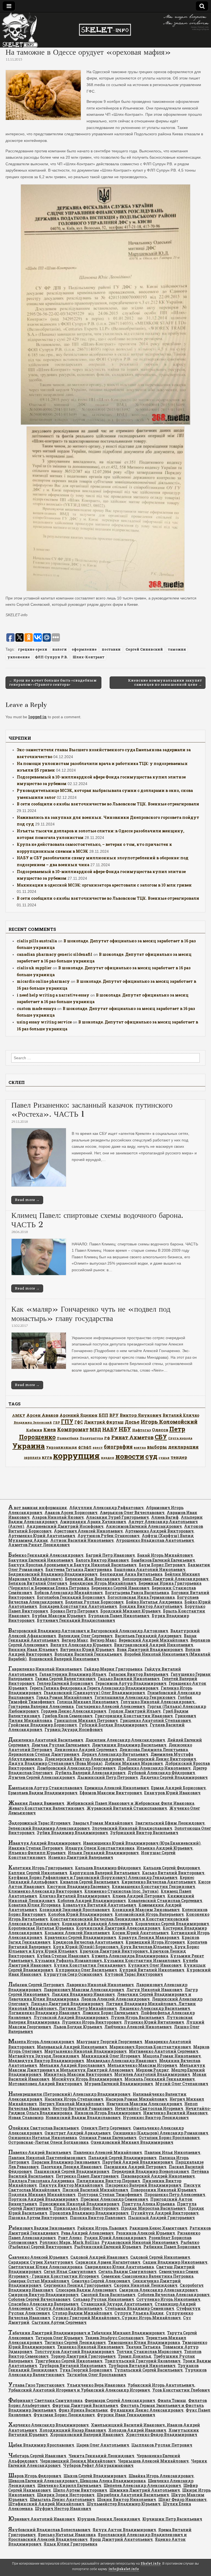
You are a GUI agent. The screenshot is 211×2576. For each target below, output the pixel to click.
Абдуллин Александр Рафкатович (106, 1508)
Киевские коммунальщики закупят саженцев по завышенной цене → (165, 682)
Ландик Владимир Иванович (83, 1994)
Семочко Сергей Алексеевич (101, 2281)
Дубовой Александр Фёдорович (161, 1773)
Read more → (27, 1200)
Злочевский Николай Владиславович (132, 1828)
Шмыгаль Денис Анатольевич (62, 2499)
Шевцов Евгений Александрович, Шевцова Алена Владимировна (77, 2481)
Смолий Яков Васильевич (108, 2295)
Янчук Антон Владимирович (124, 2530)
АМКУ (19, 1415)
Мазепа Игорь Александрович (41, 2042)
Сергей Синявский (144, 649)
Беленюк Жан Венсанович (92, 1579)
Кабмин (34, 1430)
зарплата (32, 1457)
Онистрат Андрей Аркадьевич (78, 2133)
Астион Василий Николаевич (82, 1540)
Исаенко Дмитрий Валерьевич (81, 1857)
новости (130, 1456)
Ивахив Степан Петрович (36, 1848)
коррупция (76, 1456)
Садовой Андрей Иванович (99, 2257)
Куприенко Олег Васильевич (86, 1970)
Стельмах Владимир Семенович (139, 2308)
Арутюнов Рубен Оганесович (109, 1536)
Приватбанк (68, 1438)
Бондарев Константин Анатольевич (78, 1606)
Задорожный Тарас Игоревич (39, 1823)
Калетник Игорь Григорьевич (41, 1868)
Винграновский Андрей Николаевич (154, 1645)
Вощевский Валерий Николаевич (64, 1659)
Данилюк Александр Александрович (125, 1740)
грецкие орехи (33, 649)
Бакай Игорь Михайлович (165, 1555)
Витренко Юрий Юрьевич (87, 1649)
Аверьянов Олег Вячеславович (132, 1513)
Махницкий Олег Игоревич (111, 2056)
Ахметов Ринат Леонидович (39, 1545)
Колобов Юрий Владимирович (80, 1914)
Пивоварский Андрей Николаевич (158, 2176)
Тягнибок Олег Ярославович (97, 2375)
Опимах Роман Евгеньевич (108, 2138)
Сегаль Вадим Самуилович (127, 2271)
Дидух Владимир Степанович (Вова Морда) (55, 1763)
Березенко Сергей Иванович (120, 1588)
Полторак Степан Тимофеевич (110, 2194)
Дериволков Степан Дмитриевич (44, 1754)
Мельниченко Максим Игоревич (142, 2065)
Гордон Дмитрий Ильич (135, 1711)
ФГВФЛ (85, 1447)
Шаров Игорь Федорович (35, 2476)
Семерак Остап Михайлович (39, 2281)
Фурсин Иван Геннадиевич (126, 2415)
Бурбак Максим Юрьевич (59, 1616)
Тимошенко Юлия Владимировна (144, 2342)
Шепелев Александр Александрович (142, 2485)
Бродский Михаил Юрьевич (131, 1611)
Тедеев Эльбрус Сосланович (114, 2338)
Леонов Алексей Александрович (115, 1999)
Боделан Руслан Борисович (94, 1602)
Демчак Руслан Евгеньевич (61, 1745)
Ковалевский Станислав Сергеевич (165, 1901)
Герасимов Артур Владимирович (131, 1683)
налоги (59, 649)
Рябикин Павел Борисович (172, 2247)
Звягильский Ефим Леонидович (170, 1823)
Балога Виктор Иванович (102, 1560)
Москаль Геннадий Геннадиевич (160, 2079)
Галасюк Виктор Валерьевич (138, 1674)
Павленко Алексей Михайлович (108, 2152)
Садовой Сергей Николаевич (160, 2257)
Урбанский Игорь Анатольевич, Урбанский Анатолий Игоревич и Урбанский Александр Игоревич (102, 2388)
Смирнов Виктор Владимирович (43, 2295)
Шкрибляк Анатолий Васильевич (133, 2495)
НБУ (125, 1429)
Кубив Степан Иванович (63, 1956)
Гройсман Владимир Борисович (43, 1725)
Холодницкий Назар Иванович (73, 2430)
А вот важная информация (38, 1508)
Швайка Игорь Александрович (161, 2476)
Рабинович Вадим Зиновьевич (42, 2228)
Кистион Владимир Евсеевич (78, 1886)
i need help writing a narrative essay (53, 995)
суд (151, 1456)
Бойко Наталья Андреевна (154, 1602)
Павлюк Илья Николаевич (172, 2152)
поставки (111, 649)
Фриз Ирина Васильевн (83, 2410)
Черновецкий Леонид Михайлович (78, 2461)
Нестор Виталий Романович (83, 2108)
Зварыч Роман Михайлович (103, 1823)
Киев (50, 1429)
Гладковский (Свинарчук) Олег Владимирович (94, 1693)
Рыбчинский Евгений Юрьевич (108, 2247)
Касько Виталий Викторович (173, 1873)
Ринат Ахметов (132, 1437)
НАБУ (110, 1429)
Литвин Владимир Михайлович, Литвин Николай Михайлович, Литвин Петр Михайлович (102, 2006)
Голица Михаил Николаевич (88, 1702)
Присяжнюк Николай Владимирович (79, 2204)
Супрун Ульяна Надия (139, 2313)
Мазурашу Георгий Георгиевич (109, 2042)
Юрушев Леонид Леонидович (109, 2519)
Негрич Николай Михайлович (72, 2104)
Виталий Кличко (181, 1415)
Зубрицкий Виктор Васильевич (144, 1833)
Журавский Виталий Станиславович (127, 1808)
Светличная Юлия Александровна (45, 2267)
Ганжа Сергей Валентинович (65, 1679)
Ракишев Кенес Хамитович (158, 2228)
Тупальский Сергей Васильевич (148, 2370)
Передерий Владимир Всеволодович (150, 2171)
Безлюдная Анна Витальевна (131, 1574)
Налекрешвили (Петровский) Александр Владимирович (69, 2094)
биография (118, 1447)
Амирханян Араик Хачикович (93, 1522)
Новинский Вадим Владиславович (83, 2117)
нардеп (108, 1458)
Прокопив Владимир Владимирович (89, 2213)
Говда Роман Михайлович (64, 1697)
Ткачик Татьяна (143, 2347)
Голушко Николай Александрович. (158, 1702)
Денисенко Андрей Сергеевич (86, 1750)
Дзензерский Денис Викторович (161, 1759)
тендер (179, 1457)
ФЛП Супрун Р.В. (51, 657)
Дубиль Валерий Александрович (90, 1773)
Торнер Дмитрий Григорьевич (83, 2356)
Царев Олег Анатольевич (103, 2445)
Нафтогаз (141, 1430)
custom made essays (36, 1008)
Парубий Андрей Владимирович (138, 2162)
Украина (29, 1446)
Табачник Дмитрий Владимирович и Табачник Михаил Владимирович (87, 2333)
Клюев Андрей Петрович (139, 1896)
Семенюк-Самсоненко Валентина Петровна (147, 2276)
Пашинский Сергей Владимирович (72, 2171)
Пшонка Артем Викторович (38, 2218)
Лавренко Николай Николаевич (100, 1985)
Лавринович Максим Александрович (84, 1990)
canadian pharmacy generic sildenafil (55, 954)
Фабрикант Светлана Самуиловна (45, 2400)
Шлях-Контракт (88, 657)
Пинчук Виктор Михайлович (71, 2185)
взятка (140, 1447)
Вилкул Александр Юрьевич (81, 1645)
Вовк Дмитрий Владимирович (150, 1649)
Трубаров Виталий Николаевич (73, 2366)
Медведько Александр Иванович (122, 2061)
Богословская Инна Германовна (141, 1597)
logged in (38, 717)
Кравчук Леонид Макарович (149, 1937)
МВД (95, 1429)
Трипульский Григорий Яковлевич (143, 2361)
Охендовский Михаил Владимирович (132, 2142)
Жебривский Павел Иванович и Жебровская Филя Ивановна (130, 1803)
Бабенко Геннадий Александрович (46, 1555)
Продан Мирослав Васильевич (153, 2208)
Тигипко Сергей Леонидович (75, 2342)
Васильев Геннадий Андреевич (148, 1636)
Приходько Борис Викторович (86, 2208)
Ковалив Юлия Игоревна (34, 1905)
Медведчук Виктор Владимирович (46, 2061)
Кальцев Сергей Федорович (172, 1868)
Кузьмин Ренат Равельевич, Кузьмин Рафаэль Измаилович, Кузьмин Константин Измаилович (106, 1958)
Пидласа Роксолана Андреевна (41, 2181)
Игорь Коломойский (169, 1422)
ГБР (56, 1422)
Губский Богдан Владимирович (113, 1725)
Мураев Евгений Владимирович (119, 2084)
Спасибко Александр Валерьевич (43, 2304)
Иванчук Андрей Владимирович (45, 1843)
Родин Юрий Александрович (115, 2238)
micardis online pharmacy (43, 981)
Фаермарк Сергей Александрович (120, 2400)
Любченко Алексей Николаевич (138, 2027)
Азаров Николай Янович (58, 1517)
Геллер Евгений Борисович (65, 1683)
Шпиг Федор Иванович (182, 2499)
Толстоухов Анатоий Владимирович (74, 2351)
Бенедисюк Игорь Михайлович (103, 1583)
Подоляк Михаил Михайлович (42, 2194)
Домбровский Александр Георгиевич (76, 1768)
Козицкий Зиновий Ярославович (75, 1910)
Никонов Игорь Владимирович (108, 2113)
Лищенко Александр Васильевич (155, 2008)
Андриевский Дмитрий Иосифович (65, 1526)
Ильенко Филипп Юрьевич (37, 1853)
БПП (103, 1415)
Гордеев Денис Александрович (74, 1711)
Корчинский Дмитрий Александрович (118, 1928)
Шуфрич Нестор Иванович (63, 2508)
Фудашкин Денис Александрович (147, 2410)
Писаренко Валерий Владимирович (143, 2185)
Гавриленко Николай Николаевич (45, 1669)
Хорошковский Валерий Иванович (87, 2435)
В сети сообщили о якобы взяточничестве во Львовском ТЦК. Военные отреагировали (108, 804)
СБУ (161, 1437)
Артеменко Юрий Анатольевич (42, 1536)
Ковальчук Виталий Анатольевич (99, 1905)
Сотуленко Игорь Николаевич (168, 2299)
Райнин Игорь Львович (102, 2228)
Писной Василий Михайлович (95, 2190)
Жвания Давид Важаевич (36, 1803)
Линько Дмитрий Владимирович (67, 2004)
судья (164, 1458)
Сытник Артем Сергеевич (59, 2322)
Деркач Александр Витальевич (115, 1754)
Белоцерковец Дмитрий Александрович (165, 1579)
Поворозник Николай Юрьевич (163, 2190)
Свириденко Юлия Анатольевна (119, 2267)
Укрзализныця (61, 1447)
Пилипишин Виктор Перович (108, 2181)
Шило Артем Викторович (80, 2490)
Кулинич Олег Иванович (155, 1965)
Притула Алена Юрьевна (148, 2204)
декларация (183, 1447)
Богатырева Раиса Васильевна (137, 1593)
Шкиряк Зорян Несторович (66, 2495)
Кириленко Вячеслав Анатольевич (159, 1882)
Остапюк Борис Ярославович (169, 2138)
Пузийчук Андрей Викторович (165, 2213)
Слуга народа (180, 1438)
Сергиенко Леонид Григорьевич (78, 2285)
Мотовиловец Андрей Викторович (45, 2084)
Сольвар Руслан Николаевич (103, 2299)
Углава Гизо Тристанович (36, 2385)
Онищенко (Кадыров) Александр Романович (161, 2133)
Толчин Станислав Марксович (149, 2351)
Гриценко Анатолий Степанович (156, 1720)
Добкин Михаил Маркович (134, 1763)
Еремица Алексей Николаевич (117, 1788)
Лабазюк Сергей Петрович (36, 1985)
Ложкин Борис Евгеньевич (110, 2013)
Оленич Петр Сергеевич (106, 2128)
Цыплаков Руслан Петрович (162, 2445)
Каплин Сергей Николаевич (38, 1873)
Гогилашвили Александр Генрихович (135, 1697)
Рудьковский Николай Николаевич (140, 2242)
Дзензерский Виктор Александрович (85, 1759)
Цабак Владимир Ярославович (41, 2445)
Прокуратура (91, 1438)
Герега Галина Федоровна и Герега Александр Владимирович (94, 1688)
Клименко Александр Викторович (45, 1891)
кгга (47, 1457)
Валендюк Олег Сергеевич (85, 1636)
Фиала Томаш (172, 2400)
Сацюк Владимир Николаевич (175, 2262)
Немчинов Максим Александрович (144, 2104)
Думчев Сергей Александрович (42, 1777)
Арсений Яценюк (79, 1415)
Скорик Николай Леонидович (146, 2285)
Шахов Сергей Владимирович (95, 2476)
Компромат (73, 1429)
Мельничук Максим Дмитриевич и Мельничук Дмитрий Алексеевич (107, 2068)
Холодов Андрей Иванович (137, 2430)
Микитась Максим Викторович (78, 2074)
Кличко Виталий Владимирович (75, 1896)
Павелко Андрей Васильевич (40, 2152)
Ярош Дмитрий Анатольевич (121, 2539)
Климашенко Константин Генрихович (153, 1886)
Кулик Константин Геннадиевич (90, 1965)
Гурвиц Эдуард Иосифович (74, 1729)
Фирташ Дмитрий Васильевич (85, 2405)
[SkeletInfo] (105, 30)
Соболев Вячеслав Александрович (174, 2295)
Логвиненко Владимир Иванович (44, 2013)
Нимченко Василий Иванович (175, 2113)
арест (98, 1447)
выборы (157, 1447)
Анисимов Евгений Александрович (144, 1526)
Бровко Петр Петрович (74, 1611)
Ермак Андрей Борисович (178, 1788)
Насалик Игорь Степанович (74, 2099)
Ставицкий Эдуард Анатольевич (117, 2304)
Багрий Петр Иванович (110, 1555)
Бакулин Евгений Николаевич (41, 1560)
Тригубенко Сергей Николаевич (69, 2361)
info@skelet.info (124, 2569)
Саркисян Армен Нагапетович (108, 2262)
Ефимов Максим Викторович (111, 1793)
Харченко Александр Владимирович (48, 2425)
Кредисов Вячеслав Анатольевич (88, 1942)
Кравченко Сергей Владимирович (80, 1937)
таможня (177, 649)
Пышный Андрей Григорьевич (161, 2218)
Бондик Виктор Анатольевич (151, 1606)
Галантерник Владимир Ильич (73, 1674)
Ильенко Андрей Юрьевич (165, 1848)
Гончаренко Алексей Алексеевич (110, 1706)
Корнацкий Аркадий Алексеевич (97, 1924)
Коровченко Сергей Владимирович (172, 1924)
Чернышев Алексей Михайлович (153, 2461)
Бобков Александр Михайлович (69, 1593)
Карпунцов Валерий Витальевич (105, 1873)
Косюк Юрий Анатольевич (140, 1933)
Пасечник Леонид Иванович (71, 2167)
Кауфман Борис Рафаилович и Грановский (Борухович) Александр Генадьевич (93, 1877)
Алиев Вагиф (165, 1517)
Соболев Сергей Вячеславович (39, 2299)
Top (198, 2563)
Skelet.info (151, 2563)
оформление (84, 649)
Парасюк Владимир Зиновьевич (66, 2162)
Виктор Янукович (141, 1415)
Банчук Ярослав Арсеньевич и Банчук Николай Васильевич (72, 1565)
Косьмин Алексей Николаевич (77, 1933)
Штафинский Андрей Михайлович (46, 2504)
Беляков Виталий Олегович (38, 1583)
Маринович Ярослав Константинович (150, 2047)
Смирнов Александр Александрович (158, 2290)
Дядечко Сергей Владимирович (174, 1777)
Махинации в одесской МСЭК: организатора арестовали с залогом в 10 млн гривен (104, 885)
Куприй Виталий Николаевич (152, 1970)
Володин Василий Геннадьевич (88, 1654)
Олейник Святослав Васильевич (44, 2128)
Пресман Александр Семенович (114, 2199)
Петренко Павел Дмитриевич (87, 2176)
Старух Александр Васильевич (69, 2308)
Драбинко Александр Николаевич (154, 1768)
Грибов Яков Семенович (67, 1716)
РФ (107, 1438)
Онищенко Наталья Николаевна (43, 2138)
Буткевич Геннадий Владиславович (76, 1620)
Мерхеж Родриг (152, 2070)
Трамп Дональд (135, 2356)
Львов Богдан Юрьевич (78, 2027)
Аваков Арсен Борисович (71, 1513)
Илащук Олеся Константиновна (100, 1848)
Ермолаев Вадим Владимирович (43, 1793)
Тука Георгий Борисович (86, 2370)
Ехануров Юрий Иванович (172, 1793)
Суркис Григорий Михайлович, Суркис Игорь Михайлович (117, 2318)
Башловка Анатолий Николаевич (150, 1569)
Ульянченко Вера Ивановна (96, 2385)
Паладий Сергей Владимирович (122, 2158)
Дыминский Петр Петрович (108, 1777)
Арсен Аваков (42, 1415)
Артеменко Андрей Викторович (159, 1531)
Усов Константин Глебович (181, 2390)
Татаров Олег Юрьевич (59, 2338)
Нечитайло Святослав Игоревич (149, 2108)
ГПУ (67, 1422)
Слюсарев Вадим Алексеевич (86, 2290)
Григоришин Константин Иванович (134, 1716)
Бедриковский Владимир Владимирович (53, 1574)
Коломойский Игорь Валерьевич (149, 1914)
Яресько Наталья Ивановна (67, 2535)
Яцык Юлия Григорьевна (70, 2544)
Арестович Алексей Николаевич (88, 1531)
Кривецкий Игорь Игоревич (155, 1942)
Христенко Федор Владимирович (162, 2435)
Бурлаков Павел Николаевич (119, 1616)
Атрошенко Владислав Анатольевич (155, 1540)
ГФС (79, 1422)
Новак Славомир (26, 2117)
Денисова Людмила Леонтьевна (154, 1750)
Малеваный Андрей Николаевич (72, 2047)
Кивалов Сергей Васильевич (90, 1882)
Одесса (160, 1430)
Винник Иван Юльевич (33, 1649)
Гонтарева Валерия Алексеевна (41, 1706)
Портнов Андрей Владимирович (43, 2199)
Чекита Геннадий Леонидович (101, 2456)
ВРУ (114, 1415)
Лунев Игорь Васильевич (138, 2017)
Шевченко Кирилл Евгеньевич (69, 2485)
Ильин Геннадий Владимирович (103, 1853)
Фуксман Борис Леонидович (64, 2415)
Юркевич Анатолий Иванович (42, 2519)
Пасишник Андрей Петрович (135, 2167)
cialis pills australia (37, 941)
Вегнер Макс (75, 1640)
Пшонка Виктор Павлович (98, 2218)
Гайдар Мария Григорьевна (113, 1669)
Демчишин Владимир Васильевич (129, 1745)
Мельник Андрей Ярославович (72, 2065)
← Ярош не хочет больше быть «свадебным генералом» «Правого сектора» (53, 682)
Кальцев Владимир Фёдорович (108, 1868)
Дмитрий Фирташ (104, 1422)
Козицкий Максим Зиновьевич (146, 1910)
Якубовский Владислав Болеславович (49, 2530)
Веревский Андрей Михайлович (153, 1640)
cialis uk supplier (34, 968)
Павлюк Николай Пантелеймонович (47, 2158)
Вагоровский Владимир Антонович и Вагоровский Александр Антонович (88, 1631)
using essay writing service (44, 1022)
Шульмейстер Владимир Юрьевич (123, 2504)
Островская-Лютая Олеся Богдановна (48, 2142)
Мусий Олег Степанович (182, 2084)
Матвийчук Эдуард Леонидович (44, 2056)
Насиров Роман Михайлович (136, 2099)
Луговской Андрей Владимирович (71, 2017)
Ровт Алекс (70, 2238)
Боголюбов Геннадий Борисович (71, 1597)
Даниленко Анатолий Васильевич (46, 1740)
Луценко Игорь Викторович (92, 2022)
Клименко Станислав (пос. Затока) (121, 1891)
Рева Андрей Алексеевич (87, 2233)
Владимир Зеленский (33, 1422)
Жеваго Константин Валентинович (46, 1808)
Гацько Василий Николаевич (129, 1679)
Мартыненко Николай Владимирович (85, 2051)
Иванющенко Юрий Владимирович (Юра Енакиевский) (142, 1843)
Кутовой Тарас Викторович (134, 1974)
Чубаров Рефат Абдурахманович (98, 2465)
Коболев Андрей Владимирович (92, 1901)
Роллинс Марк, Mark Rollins (69, 2242)
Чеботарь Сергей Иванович (37, 2456)
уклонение (19, 657)
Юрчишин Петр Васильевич (172, 2519)
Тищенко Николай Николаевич (90, 2347)
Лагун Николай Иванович (154, 1990)
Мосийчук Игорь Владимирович (87, 2079)
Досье (132, 1422)
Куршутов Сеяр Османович (73, 1974)
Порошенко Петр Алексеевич (175, 2194)
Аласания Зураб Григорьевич (117, 1517)
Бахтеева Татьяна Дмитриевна (79, 1569)
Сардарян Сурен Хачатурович (41, 2262)
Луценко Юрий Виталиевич (154, 2022)
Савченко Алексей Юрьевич (38, 2257)
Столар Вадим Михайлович (82, 2313)
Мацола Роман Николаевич (172, 2056)
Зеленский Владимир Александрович (49, 1828)
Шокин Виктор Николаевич (127, 2499)
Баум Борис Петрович (162, 1565)
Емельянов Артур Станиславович (45, 1788)
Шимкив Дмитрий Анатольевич (145, 2490)
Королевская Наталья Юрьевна (41, 1928)
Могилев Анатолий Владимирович (152, 2074)
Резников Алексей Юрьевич (145, 2233)
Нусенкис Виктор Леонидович (156, 2117)
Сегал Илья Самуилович (70, 2271)
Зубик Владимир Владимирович (72, 1833)
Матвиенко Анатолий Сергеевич (164, 2051)
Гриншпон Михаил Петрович (86, 1720)
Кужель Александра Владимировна (130, 1956)
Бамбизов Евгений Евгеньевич (163, 1560)
